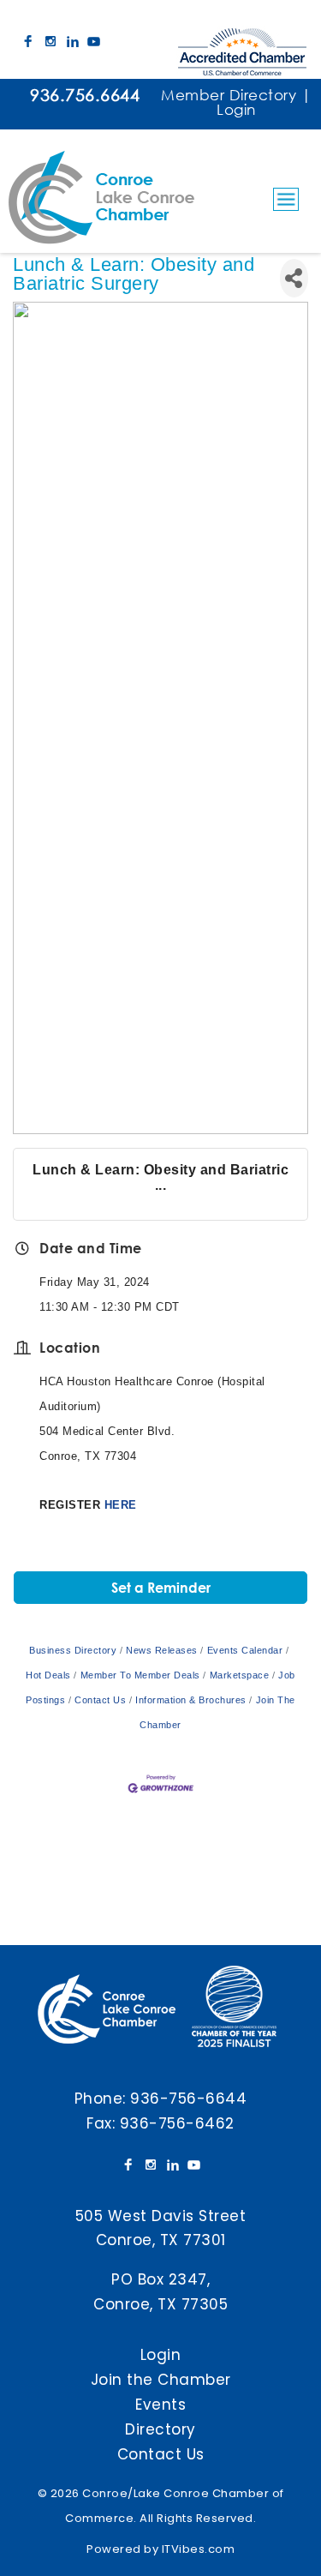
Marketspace (239, 1675)
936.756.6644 (85, 95)
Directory (160, 2429)
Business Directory (73, 1650)
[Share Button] (294, 278)
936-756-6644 (188, 2099)
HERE (121, 1505)
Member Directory (229, 95)
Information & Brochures (191, 1700)
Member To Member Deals (140, 1675)
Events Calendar (245, 1650)
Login (236, 109)
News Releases (162, 1650)
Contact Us (100, 1700)
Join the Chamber (161, 2380)
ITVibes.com (199, 2549)
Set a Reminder (161, 1587)
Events (160, 2405)
